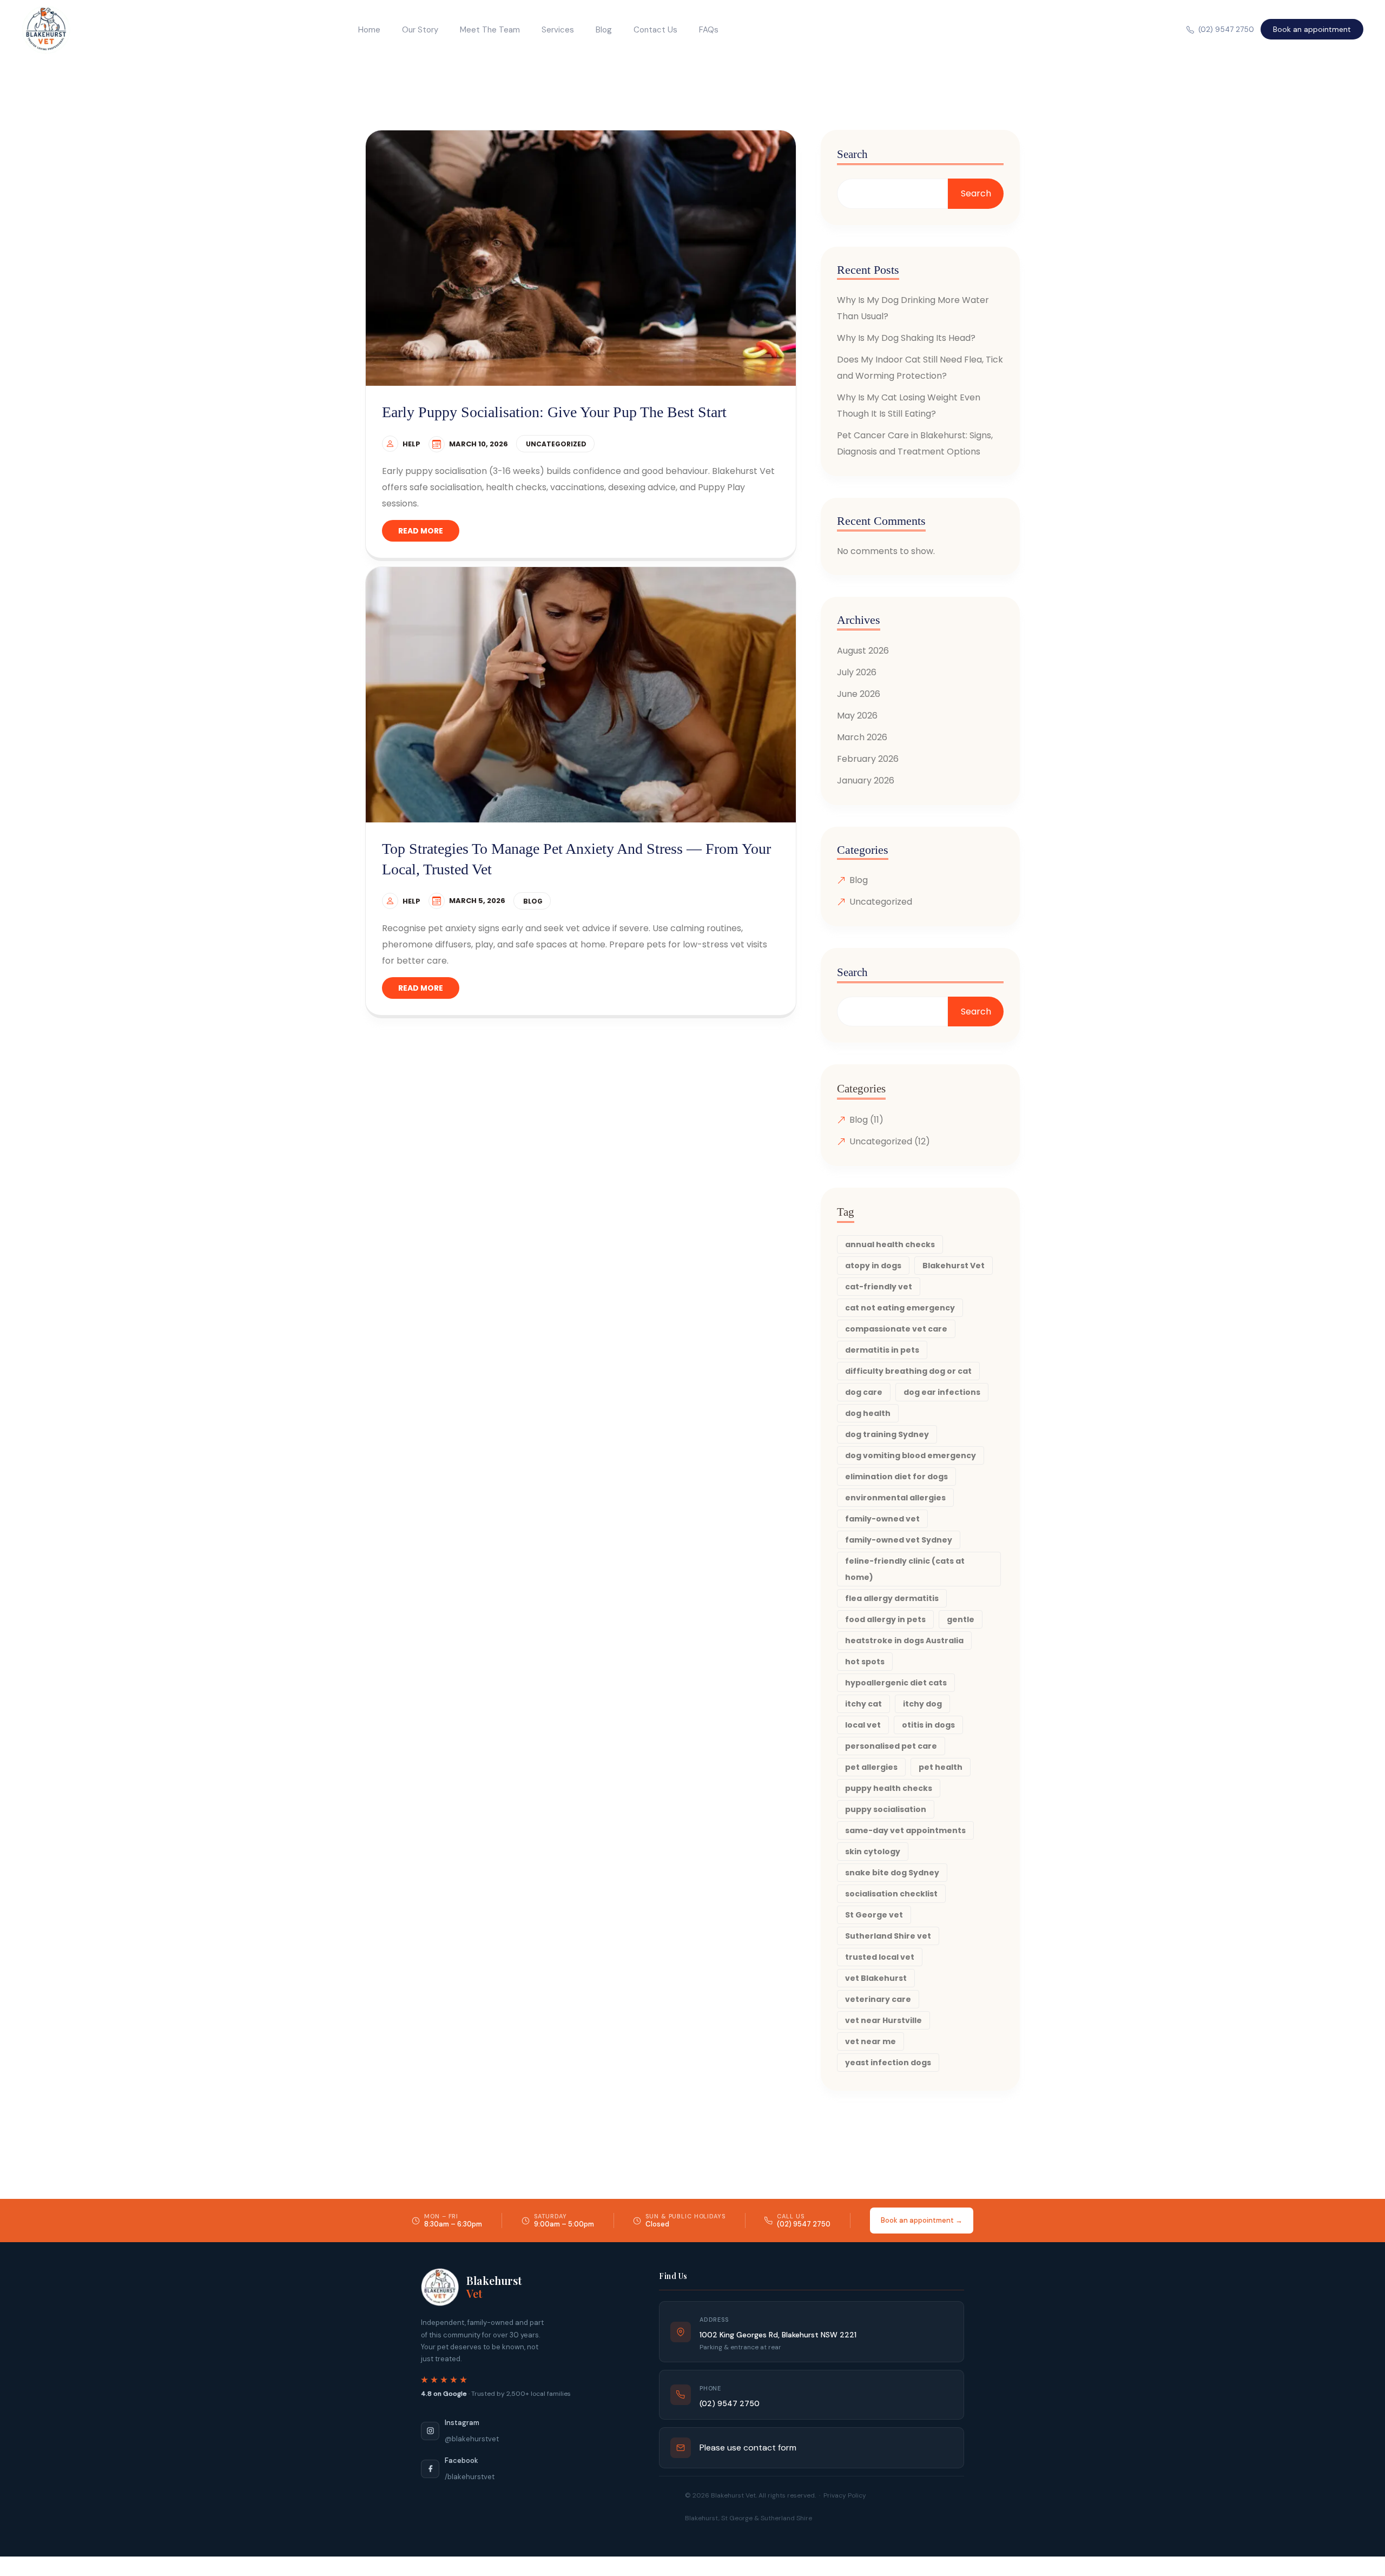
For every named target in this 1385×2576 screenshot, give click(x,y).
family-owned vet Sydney (899, 1540)
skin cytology (873, 1852)
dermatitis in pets (882, 1350)
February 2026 (868, 759)
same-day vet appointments (905, 1830)
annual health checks (890, 1244)
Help (411, 444)
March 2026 (862, 737)
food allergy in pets (885, 1619)
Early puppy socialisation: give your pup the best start (554, 412)
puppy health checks (889, 1788)
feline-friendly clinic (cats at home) (905, 1569)
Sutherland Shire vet (888, 1936)
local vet (863, 1725)
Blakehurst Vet (954, 1266)
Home (369, 30)
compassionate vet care (896, 1329)
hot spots (865, 1662)
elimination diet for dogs (896, 1477)
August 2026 (863, 651)
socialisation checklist (891, 1894)
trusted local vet (880, 1957)
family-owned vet (882, 1519)
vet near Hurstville (883, 2020)
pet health (941, 1767)
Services (558, 30)
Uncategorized (556, 444)
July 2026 (857, 672)
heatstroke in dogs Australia (904, 1641)
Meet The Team (490, 30)
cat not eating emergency (900, 1308)
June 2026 (859, 694)
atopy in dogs (873, 1266)
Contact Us (655, 30)
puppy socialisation (886, 1809)
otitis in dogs (928, 1725)
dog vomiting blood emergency (911, 1455)
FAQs (709, 30)
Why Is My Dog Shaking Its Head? (906, 338)
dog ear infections (942, 1392)
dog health (868, 1413)
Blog (604, 30)
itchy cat (863, 1704)
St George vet (874, 1915)
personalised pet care (891, 1746)
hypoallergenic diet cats (896, 1683)
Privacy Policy (845, 2495)
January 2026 (866, 780)
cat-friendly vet (879, 1287)
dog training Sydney (887, 1434)
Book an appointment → (922, 2220)
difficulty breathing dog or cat (908, 1371)
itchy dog (922, 1704)
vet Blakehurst (876, 1978)
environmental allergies (895, 1498)
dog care (864, 1392)
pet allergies (871, 1767)
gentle (961, 1619)
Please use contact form (748, 2447)
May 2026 (857, 716)
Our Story (420, 30)
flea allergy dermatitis (892, 1598)
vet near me (870, 2041)
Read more (421, 531)
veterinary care (878, 1999)
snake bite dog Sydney (892, 1873)
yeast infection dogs (888, 2063)
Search (852, 154)
